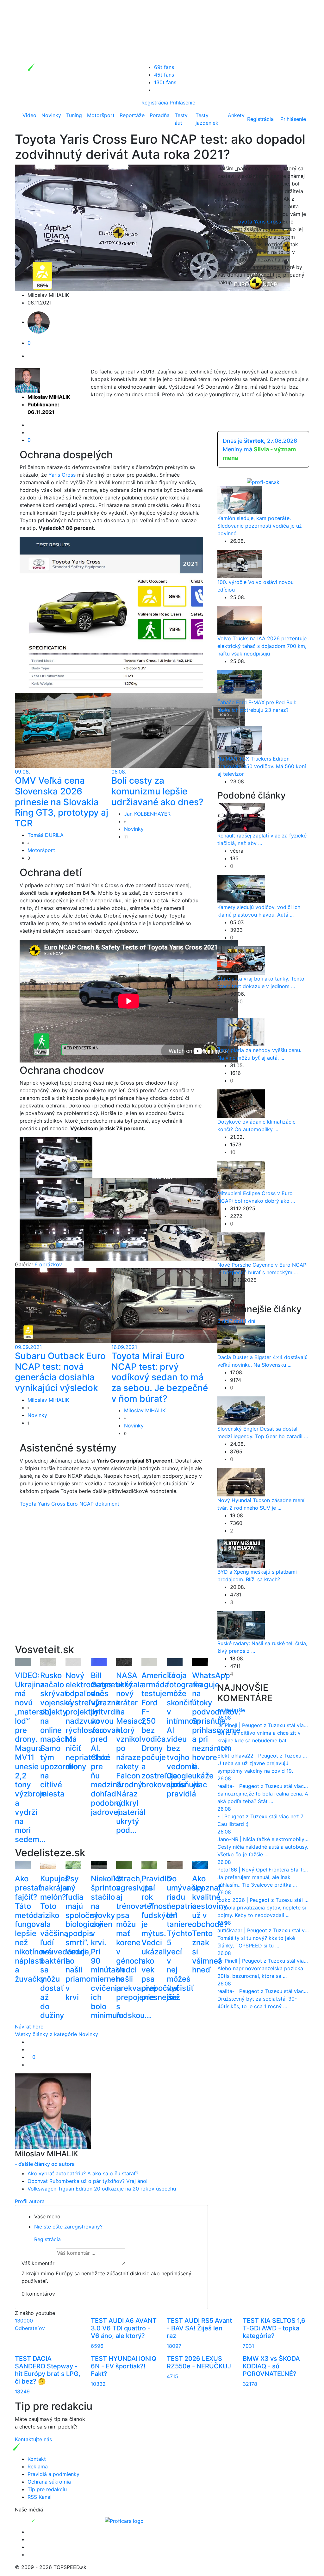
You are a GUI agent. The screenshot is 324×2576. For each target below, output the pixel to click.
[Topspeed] (48, 2520)
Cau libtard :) (233, 1824)
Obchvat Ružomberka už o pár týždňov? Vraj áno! (87, 2181)
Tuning (74, 115)
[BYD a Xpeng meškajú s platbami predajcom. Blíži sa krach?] (241, 1553)
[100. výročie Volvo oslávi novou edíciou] (240, 563)
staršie (237, 1710)
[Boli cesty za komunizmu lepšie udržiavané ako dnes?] (178, 730)
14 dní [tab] (248, 1321)
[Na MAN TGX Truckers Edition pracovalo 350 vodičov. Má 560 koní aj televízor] (240, 740)
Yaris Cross (62, 475)
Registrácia (155, 103)
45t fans (164, 75)
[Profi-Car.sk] (263, 481)
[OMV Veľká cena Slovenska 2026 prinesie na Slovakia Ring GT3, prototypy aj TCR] (82, 730)
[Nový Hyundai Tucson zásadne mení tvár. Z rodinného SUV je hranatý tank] (241, 1482)
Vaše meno (47, 2216)
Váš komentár (38, 2263)
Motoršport (101, 115)
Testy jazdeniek (207, 119)
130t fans (165, 82)
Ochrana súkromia (49, 2482)
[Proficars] (124, 2520)
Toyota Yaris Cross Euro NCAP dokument (69, 1504)
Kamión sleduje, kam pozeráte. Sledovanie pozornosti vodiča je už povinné (260, 526)
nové (223, 1710)
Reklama (38, 2466)
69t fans (164, 67)
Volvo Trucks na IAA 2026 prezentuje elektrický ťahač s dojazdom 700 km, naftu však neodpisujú (262, 646)
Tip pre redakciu (47, 2489)
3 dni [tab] (223, 1321)
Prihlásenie (182, 103)
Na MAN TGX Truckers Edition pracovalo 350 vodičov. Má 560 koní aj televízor (262, 766)
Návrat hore (29, 2027)
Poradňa (160, 115)
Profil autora (30, 2201)
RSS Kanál (40, 2497)
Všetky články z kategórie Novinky (56, 2034)
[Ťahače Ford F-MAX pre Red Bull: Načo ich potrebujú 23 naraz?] (240, 684)
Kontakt (37, 2459)
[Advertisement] (111, 1586)
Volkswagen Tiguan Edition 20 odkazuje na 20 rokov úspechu (102, 2189)
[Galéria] (56, 1157)
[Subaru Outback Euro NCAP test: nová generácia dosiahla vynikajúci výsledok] (82, 1305)
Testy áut (181, 119)
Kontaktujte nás (33, 2439)
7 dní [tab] (235, 1321)
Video (29, 115)
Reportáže (132, 115)
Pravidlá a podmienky (53, 2474)
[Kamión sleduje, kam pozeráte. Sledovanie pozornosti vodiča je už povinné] (240, 499)
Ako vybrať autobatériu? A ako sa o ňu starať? (83, 2173)
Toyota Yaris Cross (258, 222)
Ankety (236, 115)
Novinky (51, 115)
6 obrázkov (48, 1264)
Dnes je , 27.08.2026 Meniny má (260, 449)
